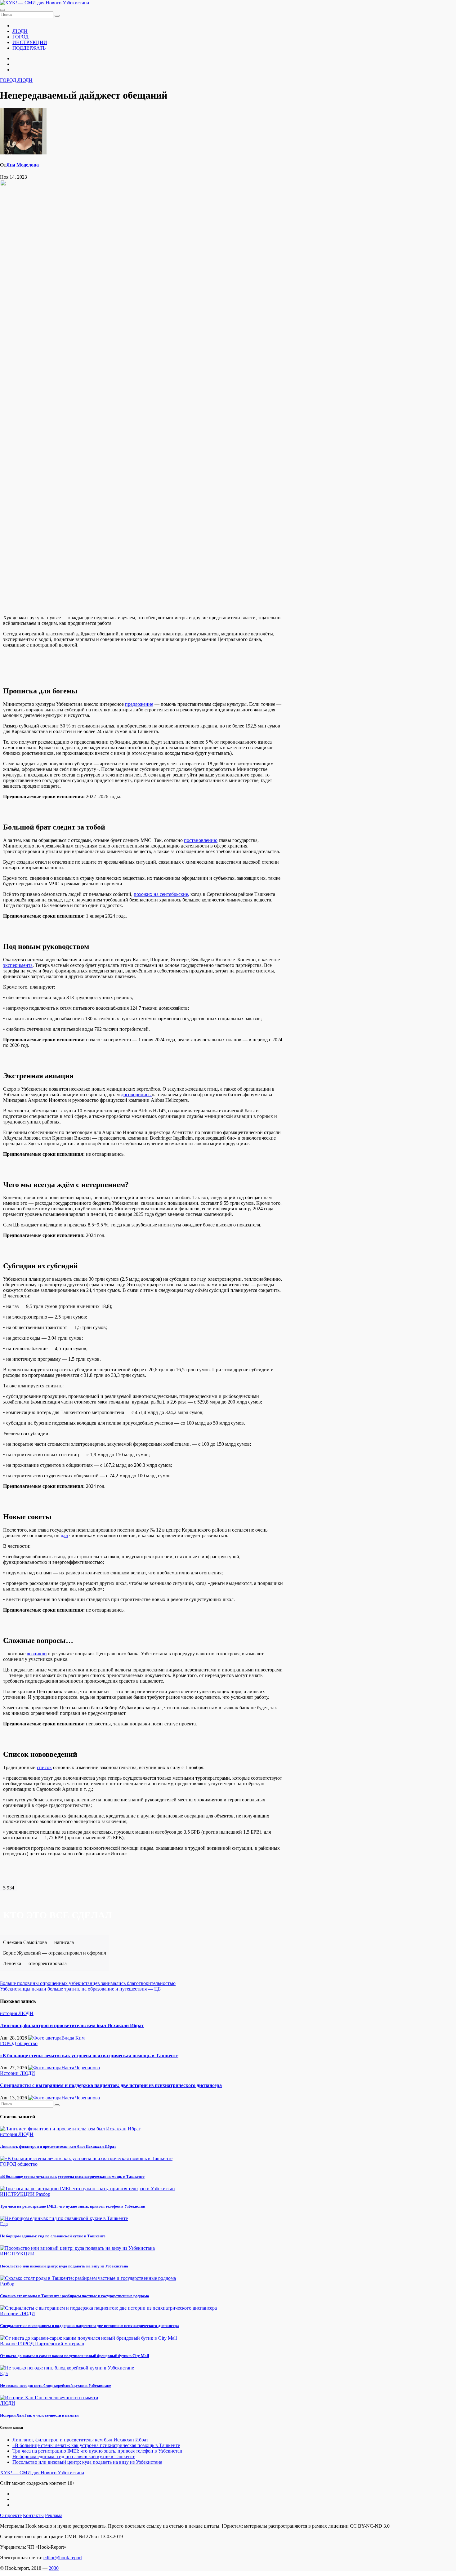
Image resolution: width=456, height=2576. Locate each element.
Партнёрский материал (60, 2344)
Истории (10, 2073)
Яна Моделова (22, 165)
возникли (37, 1654)
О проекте (11, 2515)
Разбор (43, 2194)
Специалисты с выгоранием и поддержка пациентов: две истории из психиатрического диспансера (111, 2085)
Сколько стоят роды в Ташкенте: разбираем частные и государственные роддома (75, 2296)
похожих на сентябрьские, (161, 894)
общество (27, 2043)
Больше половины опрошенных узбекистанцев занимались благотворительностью (88, 1983)
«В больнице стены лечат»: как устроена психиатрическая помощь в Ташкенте (89, 2055)
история (9, 2013)
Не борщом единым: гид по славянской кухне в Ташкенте (53, 2236)
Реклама (54, 2515)
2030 (54, 2568)
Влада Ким (73, 2038)
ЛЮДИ (20, 31)
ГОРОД (20, 37)
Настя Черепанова (81, 2068)
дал (64, 1535)
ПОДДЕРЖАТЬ (29, 48)
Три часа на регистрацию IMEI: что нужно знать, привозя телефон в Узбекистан (73, 2206)
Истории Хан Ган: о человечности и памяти (39, 2415)
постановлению (201, 840)
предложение (139, 704)
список (44, 1767)
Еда (4, 2224)
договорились (136, 1094)
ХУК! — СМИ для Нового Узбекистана (42, 2473)
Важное (9, 2344)
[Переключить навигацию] (2, 10)
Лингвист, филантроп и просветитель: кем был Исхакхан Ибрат (72, 2025)
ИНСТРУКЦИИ (30, 42)
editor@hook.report (63, 2558)
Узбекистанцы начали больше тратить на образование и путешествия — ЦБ (80, 1989)
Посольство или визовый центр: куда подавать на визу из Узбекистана (64, 2266)
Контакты (33, 2515)
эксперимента (18, 965)
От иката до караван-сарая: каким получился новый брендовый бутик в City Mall (75, 2356)
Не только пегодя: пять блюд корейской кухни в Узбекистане (56, 2385)
